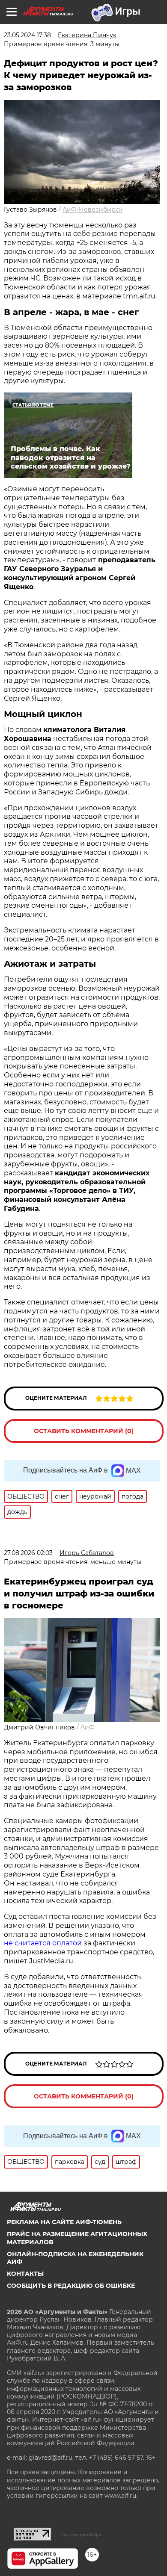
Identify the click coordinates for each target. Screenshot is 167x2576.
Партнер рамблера (81, 2535)
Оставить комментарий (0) (84, 1431)
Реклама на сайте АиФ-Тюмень (64, 2222)
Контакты (25, 2274)
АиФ (88, 1727)
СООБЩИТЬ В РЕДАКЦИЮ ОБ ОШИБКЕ (71, 2286)
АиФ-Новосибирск (92, 210)
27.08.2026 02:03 (28, 1553)
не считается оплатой (43, 1943)
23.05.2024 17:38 (27, 35)
